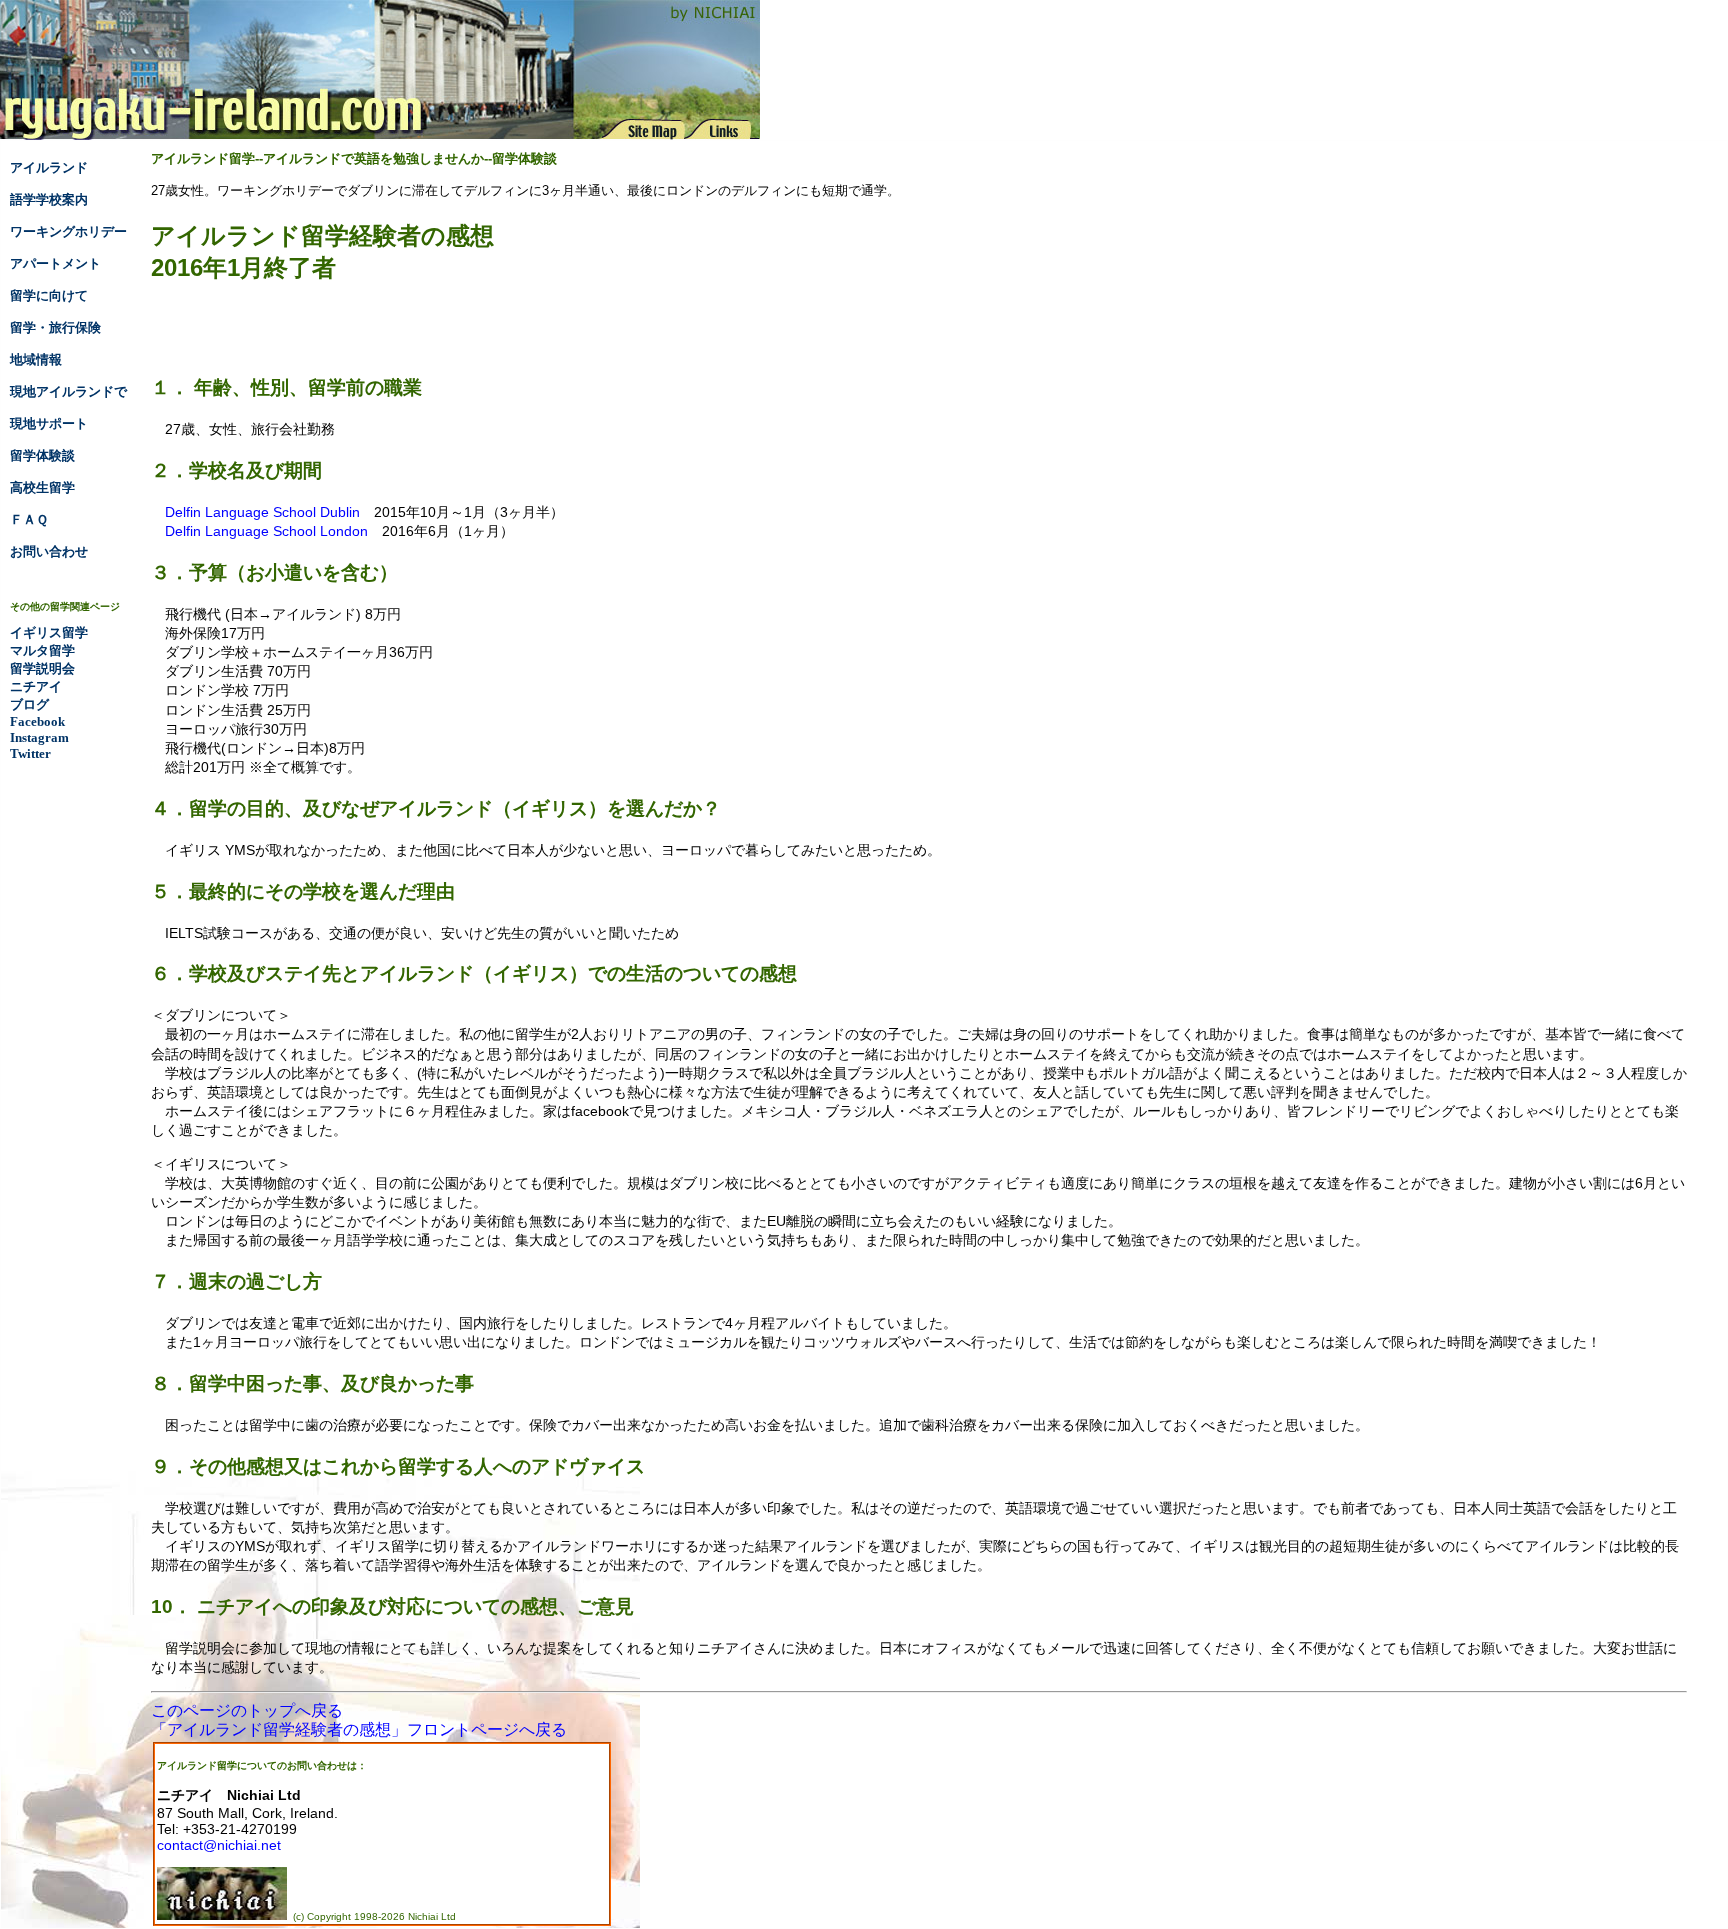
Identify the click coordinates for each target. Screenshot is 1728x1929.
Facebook (37, 721)
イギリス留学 (49, 632)
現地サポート (49, 423)
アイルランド (49, 167)
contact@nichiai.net (219, 1845)
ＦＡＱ (29, 519)
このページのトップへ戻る (247, 1710)
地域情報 (36, 359)
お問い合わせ (49, 551)
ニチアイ (36, 686)
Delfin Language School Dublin (262, 512)
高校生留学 (42, 487)
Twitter (30, 753)
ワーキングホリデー (68, 231)
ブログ (29, 704)
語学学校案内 (49, 199)
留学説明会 (42, 668)
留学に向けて (49, 295)
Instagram (39, 737)
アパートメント (55, 263)
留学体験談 (42, 455)
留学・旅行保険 (55, 327)
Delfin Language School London (266, 531)
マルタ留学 (42, 650)
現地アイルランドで (68, 391)
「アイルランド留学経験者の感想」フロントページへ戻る (359, 1729)
